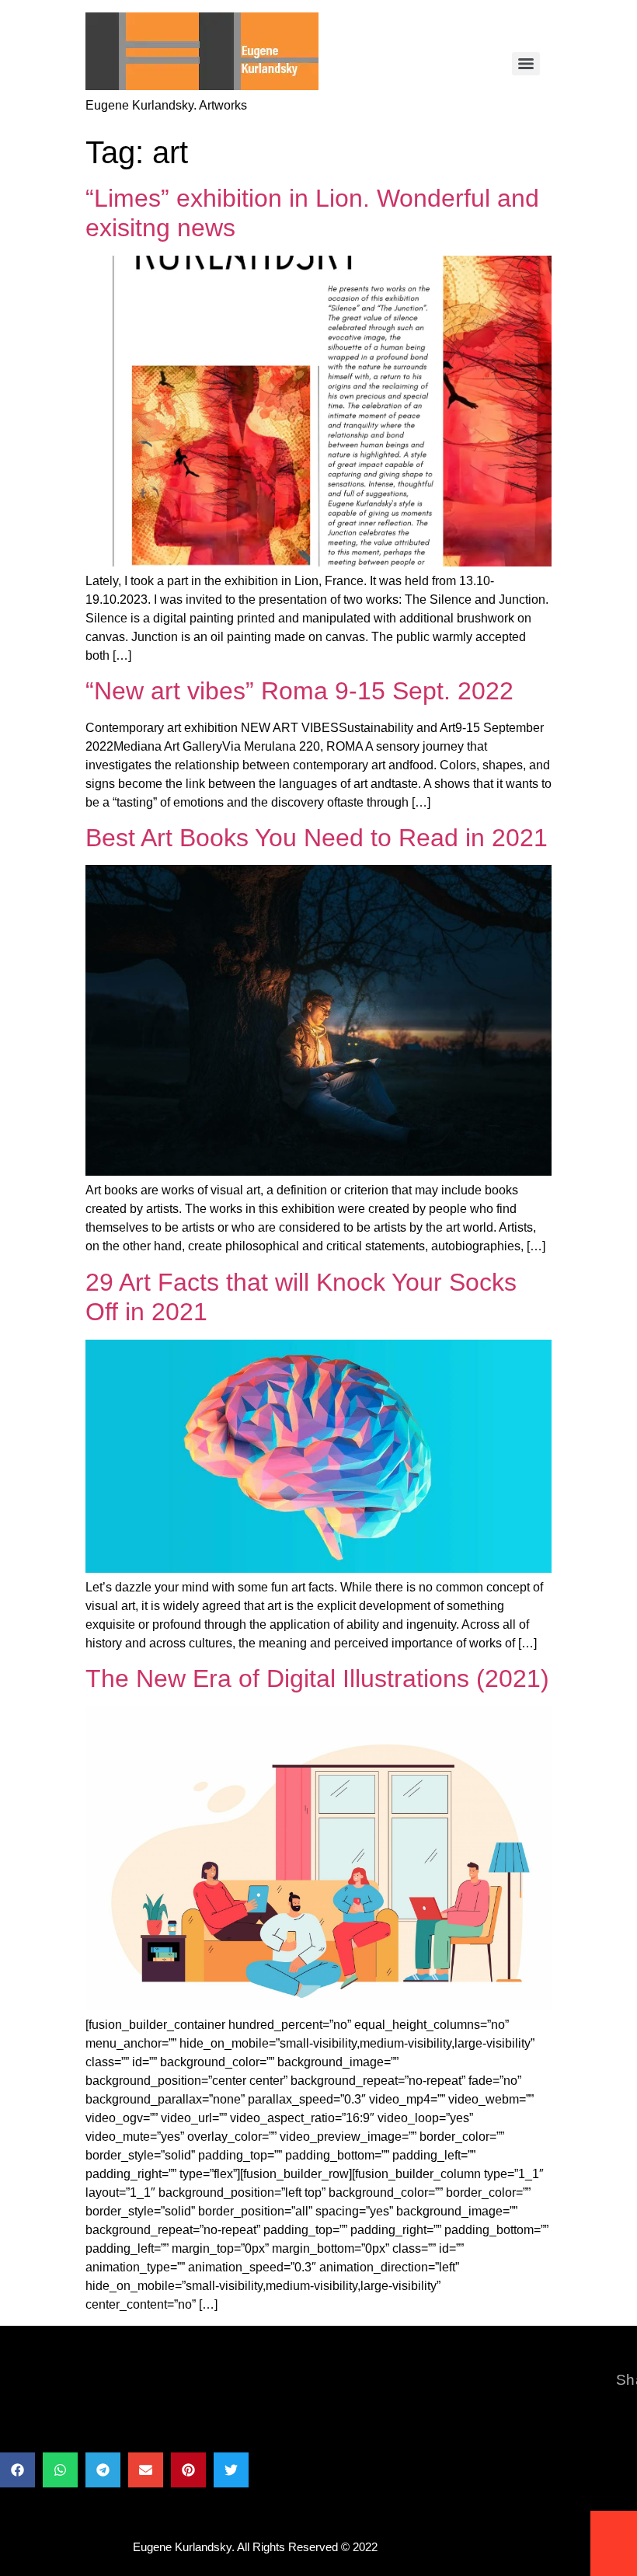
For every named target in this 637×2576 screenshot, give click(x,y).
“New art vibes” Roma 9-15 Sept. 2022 (299, 691)
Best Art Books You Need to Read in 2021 (317, 838)
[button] (17, 2470)
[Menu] (526, 64)
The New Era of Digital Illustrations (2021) (317, 1678)
